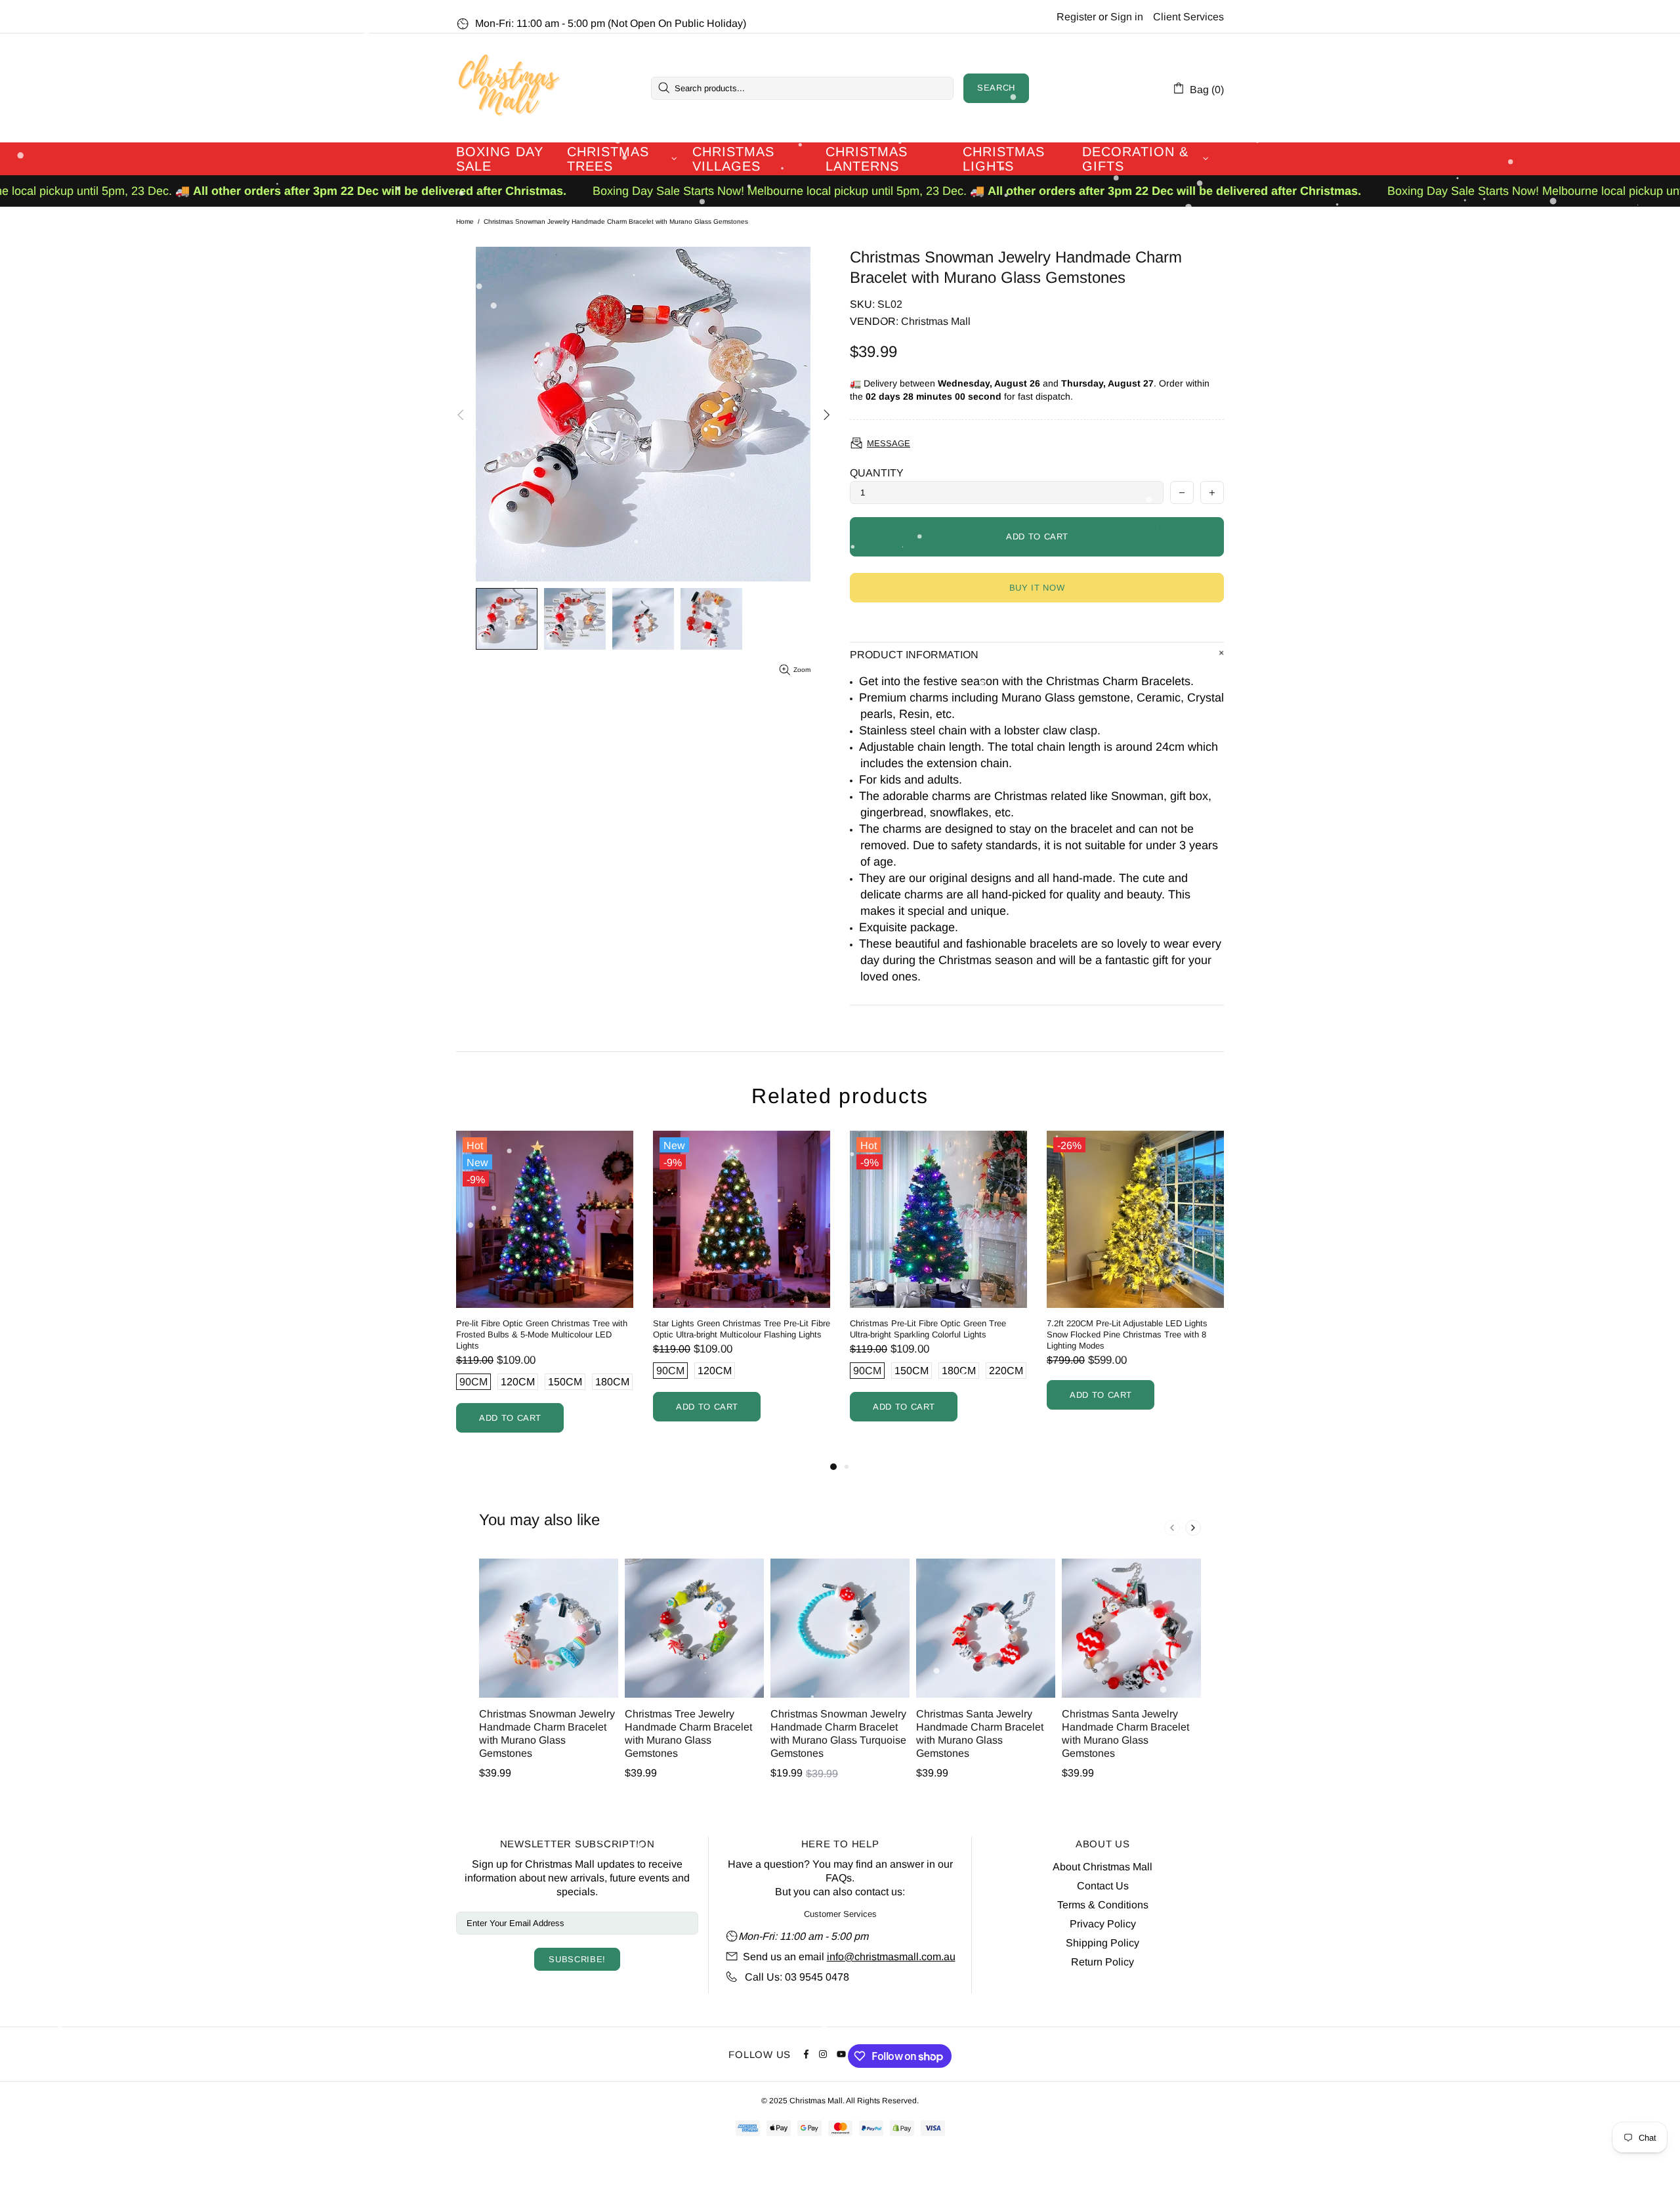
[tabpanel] (984, 1289)
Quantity (877, 473)
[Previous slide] (1172, 1528)
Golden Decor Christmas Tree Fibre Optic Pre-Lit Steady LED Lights (983, 1329)
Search (996, 88)
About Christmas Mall (1102, 1867)
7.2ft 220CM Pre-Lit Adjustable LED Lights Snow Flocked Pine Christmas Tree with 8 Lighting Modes (779, 1334)
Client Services (1188, 17)
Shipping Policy (1102, 1943)
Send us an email (784, 1957)
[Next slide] (1193, 1528)
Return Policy (1102, 1962)
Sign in (1127, 17)
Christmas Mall (509, 88)
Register (1076, 17)
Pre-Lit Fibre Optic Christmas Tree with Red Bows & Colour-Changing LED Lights (1175, 1329)
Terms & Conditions (1103, 1905)
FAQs (839, 1878)
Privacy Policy (1103, 1924)
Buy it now (1037, 588)
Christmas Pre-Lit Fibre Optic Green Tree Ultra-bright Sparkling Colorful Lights (579, 1329)
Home (465, 221)
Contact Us (1103, 1886)
